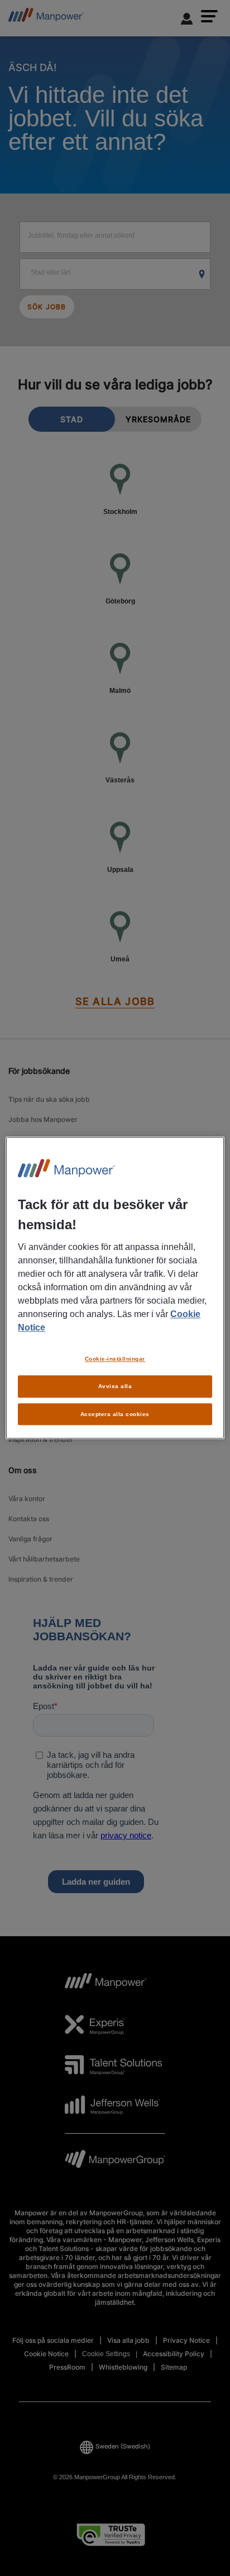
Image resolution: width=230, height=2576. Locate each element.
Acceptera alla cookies (115, 1414)
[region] (115, 1288)
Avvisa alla (115, 1386)
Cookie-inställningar (115, 1359)
